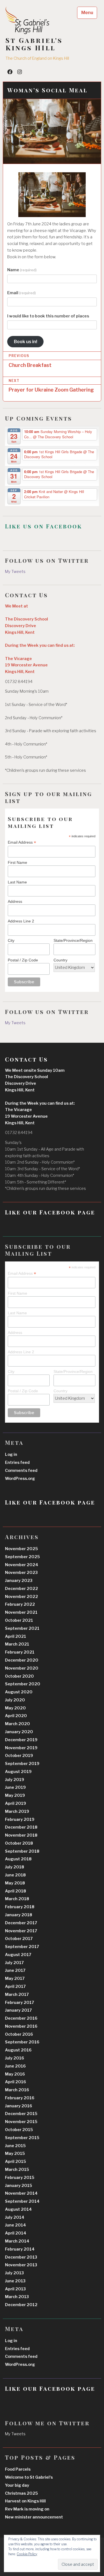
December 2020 (22, 1660)
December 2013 (21, 2257)
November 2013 (21, 2265)
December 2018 (21, 1827)
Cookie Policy (27, 2554)
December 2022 (21, 1589)
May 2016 (15, 2074)
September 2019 (22, 1764)
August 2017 (18, 1955)
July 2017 (14, 1963)
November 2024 (22, 1565)
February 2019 (20, 1819)
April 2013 (15, 2289)
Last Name (17, 882)
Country (60, 960)
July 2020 (15, 1700)
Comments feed (21, 1470)
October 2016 (19, 2034)
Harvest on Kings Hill (25, 2501)
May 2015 (15, 2153)
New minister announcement (34, 2517)
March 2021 (17, 1644)
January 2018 (19, 1915)
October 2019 (19, 1756)
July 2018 (15, 1867)
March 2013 (17, 2297)
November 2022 (21, 1597)
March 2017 (17, 1994)
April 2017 (15, 1986)
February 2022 (20, 1604)
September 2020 (23, 1684)
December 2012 (21, 2305)
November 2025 (21, 1549)
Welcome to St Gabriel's (29, 2477)
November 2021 (21, 1612)
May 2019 (15, 1795)
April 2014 (16, 2233)
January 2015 (19, 2186)
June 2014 (16, 2225)
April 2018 (16, 1891)
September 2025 (22, 1557)
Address (15, 901)
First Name (17, 862)
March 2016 (17, 2090)
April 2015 (16, 2162)
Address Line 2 (21, 921)
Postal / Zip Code (23, 960)
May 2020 (15, 1708)
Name (22, 270)
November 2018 (21, 1835)
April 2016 (16, 2082)
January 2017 (18, 2010)
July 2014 (15, 2217)
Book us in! (26, 341)
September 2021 (22, 1628)
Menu (87, 13)
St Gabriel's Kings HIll (34, 44)
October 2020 (19, 1676)
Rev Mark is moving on (27, 2509)
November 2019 (21, 1748)
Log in (11, 1454)
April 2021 (16, 1636)
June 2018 (15, 1875)
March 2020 (17, 1724)
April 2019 (16, 1803)
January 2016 (19, 2106)
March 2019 (17, 1811)
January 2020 (19, 1732)
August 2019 (18, 1772)
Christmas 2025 (21, 2493)
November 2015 (21, 2122)
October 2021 (19, 1620)
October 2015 (19, 2130)
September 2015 (22, 2138)
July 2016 (15, 2058)
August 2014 (18, 2209)
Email (21, 293)
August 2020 (19, 1692)
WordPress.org (20, 1479)
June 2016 (15, 2066)
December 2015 (21, 2114)
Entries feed (17, 1462)
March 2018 (17, 1899)
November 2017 (21, 1931)
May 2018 (15, 1883)
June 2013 (15, 2281)
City (11, 940)
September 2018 (22, 1851)
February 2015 (20, 2178)
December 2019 (21, 1740)
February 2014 (20, 2249)
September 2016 (22, 2042)
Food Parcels (18, 2469)
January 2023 (19, 1581)
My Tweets (15, 572)
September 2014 (22, 2201)
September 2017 (22, 1947)
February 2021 (20, 1652)
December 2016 (21, 2018)
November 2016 (21, 2026)
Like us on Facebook (44, 526)
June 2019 (15, 1787)
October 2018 (19, 1843)
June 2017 (15, 1970)
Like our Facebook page (50, 1212)
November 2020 (22, 1668)
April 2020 (16, 1716)
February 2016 (20, 2098)
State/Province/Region (73, 940)
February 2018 (20, 1907)
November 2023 (21, 1573)
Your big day (17, 2485)
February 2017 (20, 2003)
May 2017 (15, 1978)
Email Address (22, 842)
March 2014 (17, 2241)
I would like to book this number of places (48, 316)
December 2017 (21, 1923)
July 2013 (14, 2273)
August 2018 (18, 1859)
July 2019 (15, 1780)
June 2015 (15, 2146)
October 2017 (19, 1939)
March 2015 (17, 2170)
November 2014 (21, 2193)
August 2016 (18, 2050)
